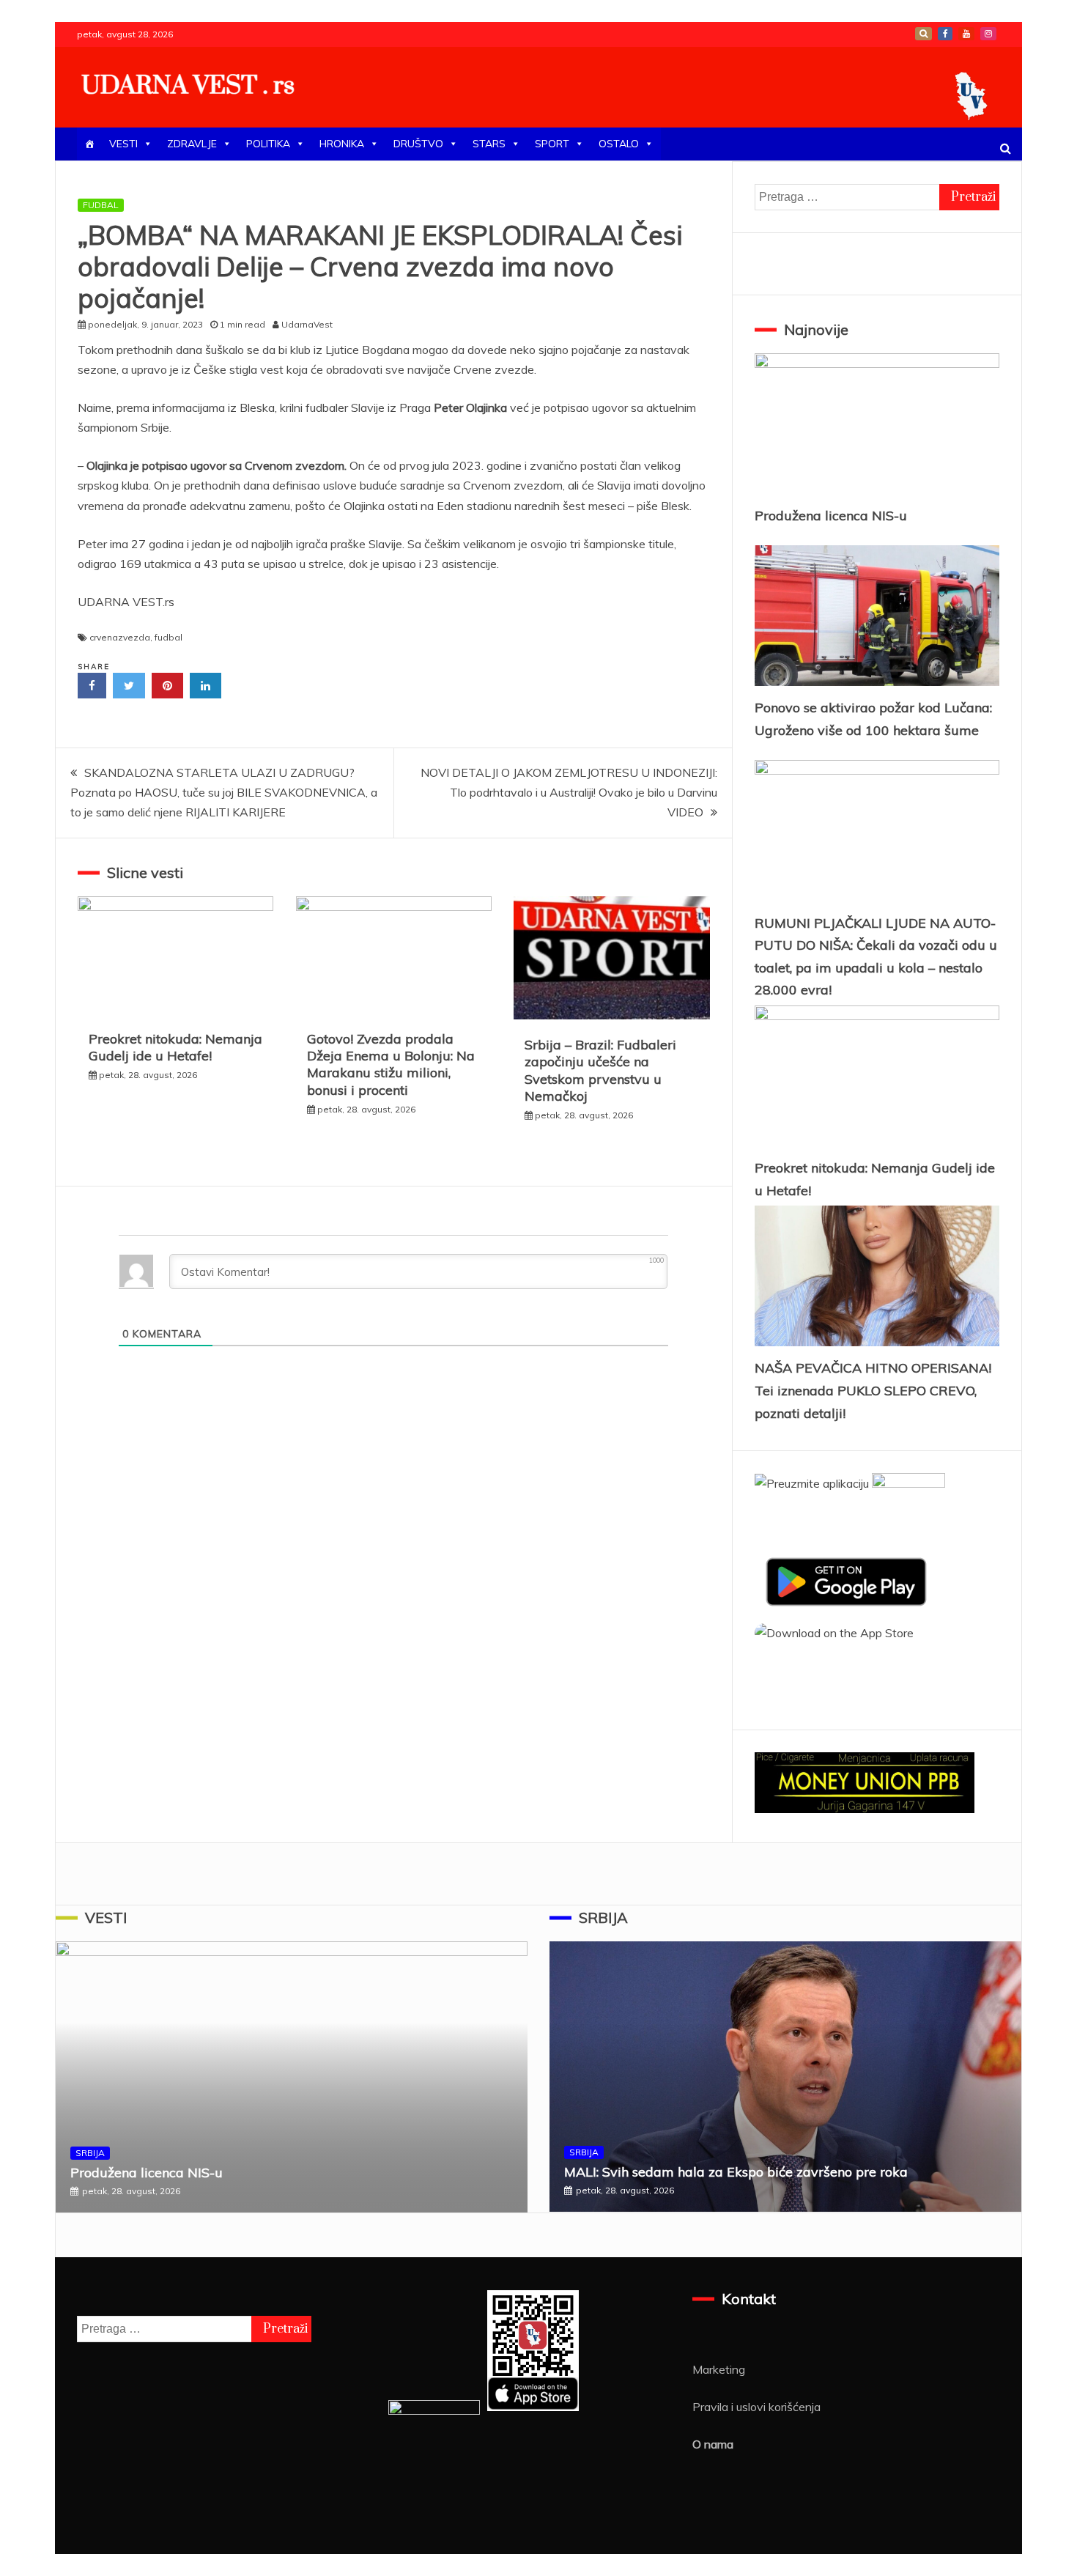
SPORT (552, 144)
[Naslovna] (89, 144)
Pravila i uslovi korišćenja (756, 2407)
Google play (924, 34)
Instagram (988, 34)
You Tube (966, 34)
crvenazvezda (120, 637)
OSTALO (619, 144)
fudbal (169, 637)
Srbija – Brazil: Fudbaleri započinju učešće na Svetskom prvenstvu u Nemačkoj (600, 1070)
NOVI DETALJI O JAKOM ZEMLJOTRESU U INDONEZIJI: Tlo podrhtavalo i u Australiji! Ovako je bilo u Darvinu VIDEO (569, 792)
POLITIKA (268, 144)
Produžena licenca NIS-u (831, 516)
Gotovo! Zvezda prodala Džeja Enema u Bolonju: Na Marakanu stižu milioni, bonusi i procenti (391, 1064)
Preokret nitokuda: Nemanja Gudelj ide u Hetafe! (175, 1047)
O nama (713, 2444)
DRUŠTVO (418, 144)
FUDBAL (101, 205)
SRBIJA (90, 2153)
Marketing (719, 2369)
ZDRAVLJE (192, 144)
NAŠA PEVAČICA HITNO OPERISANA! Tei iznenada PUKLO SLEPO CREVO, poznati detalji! (873, 1390)
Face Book (945, 34)
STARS (489, 144)
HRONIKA (342, 144)
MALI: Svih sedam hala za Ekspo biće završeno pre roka (736, 2172)
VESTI (123, 144)
